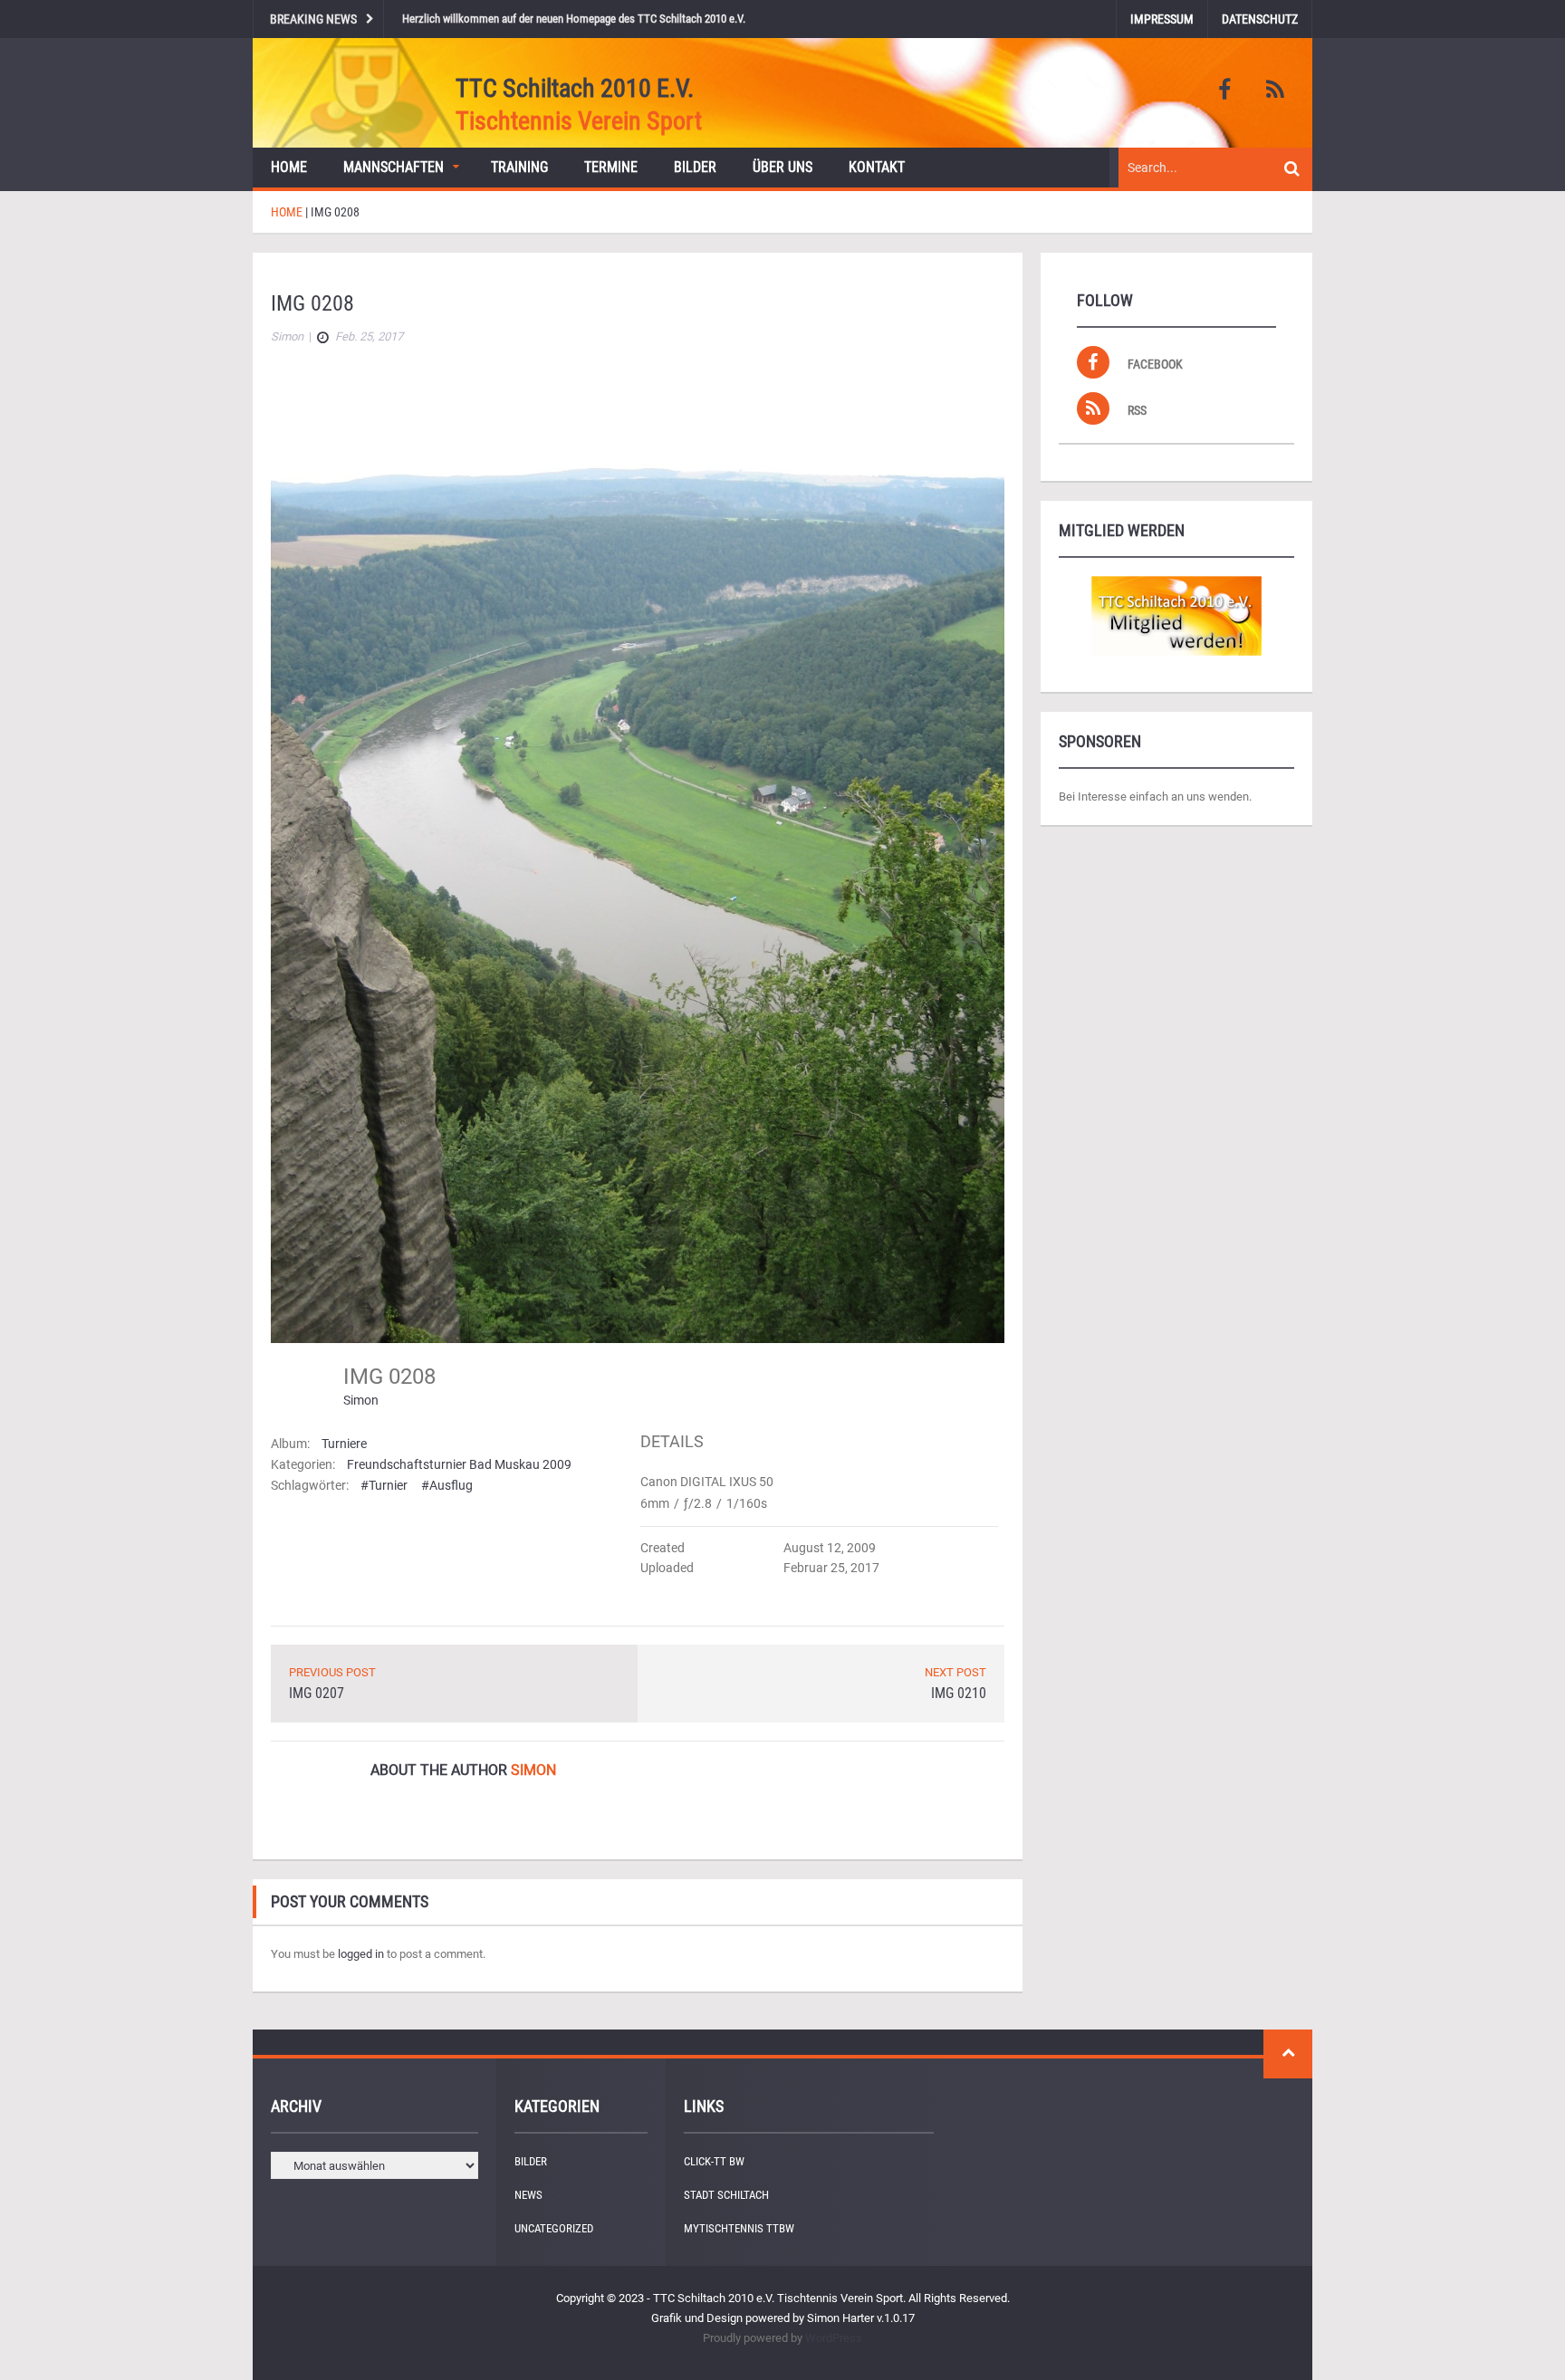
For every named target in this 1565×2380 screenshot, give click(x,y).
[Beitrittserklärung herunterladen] (1176, 616)
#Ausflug (447, 1485)
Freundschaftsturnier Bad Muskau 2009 (459, 1464)
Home (289, 167)
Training (519, 167)
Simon (361, 1400)
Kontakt (877, 167)
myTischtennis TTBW (739, 2228)
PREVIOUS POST (332, 1672)
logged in (361, 1954)
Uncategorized (554, 2228)
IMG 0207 (317, 1693)
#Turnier (384, 1485)
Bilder (695, 167)
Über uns (782, 167)
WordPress (834, 2338)
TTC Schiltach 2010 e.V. (575, 88)
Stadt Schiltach (726, 2195)
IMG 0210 (959, 1693)
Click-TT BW (714, 2161)
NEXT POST (955, 1672)
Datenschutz (1260, 19)
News (528, 2195)
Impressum (1162, 19)
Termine (611, 167)
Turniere (344, 1444)
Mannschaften (394, 167)
